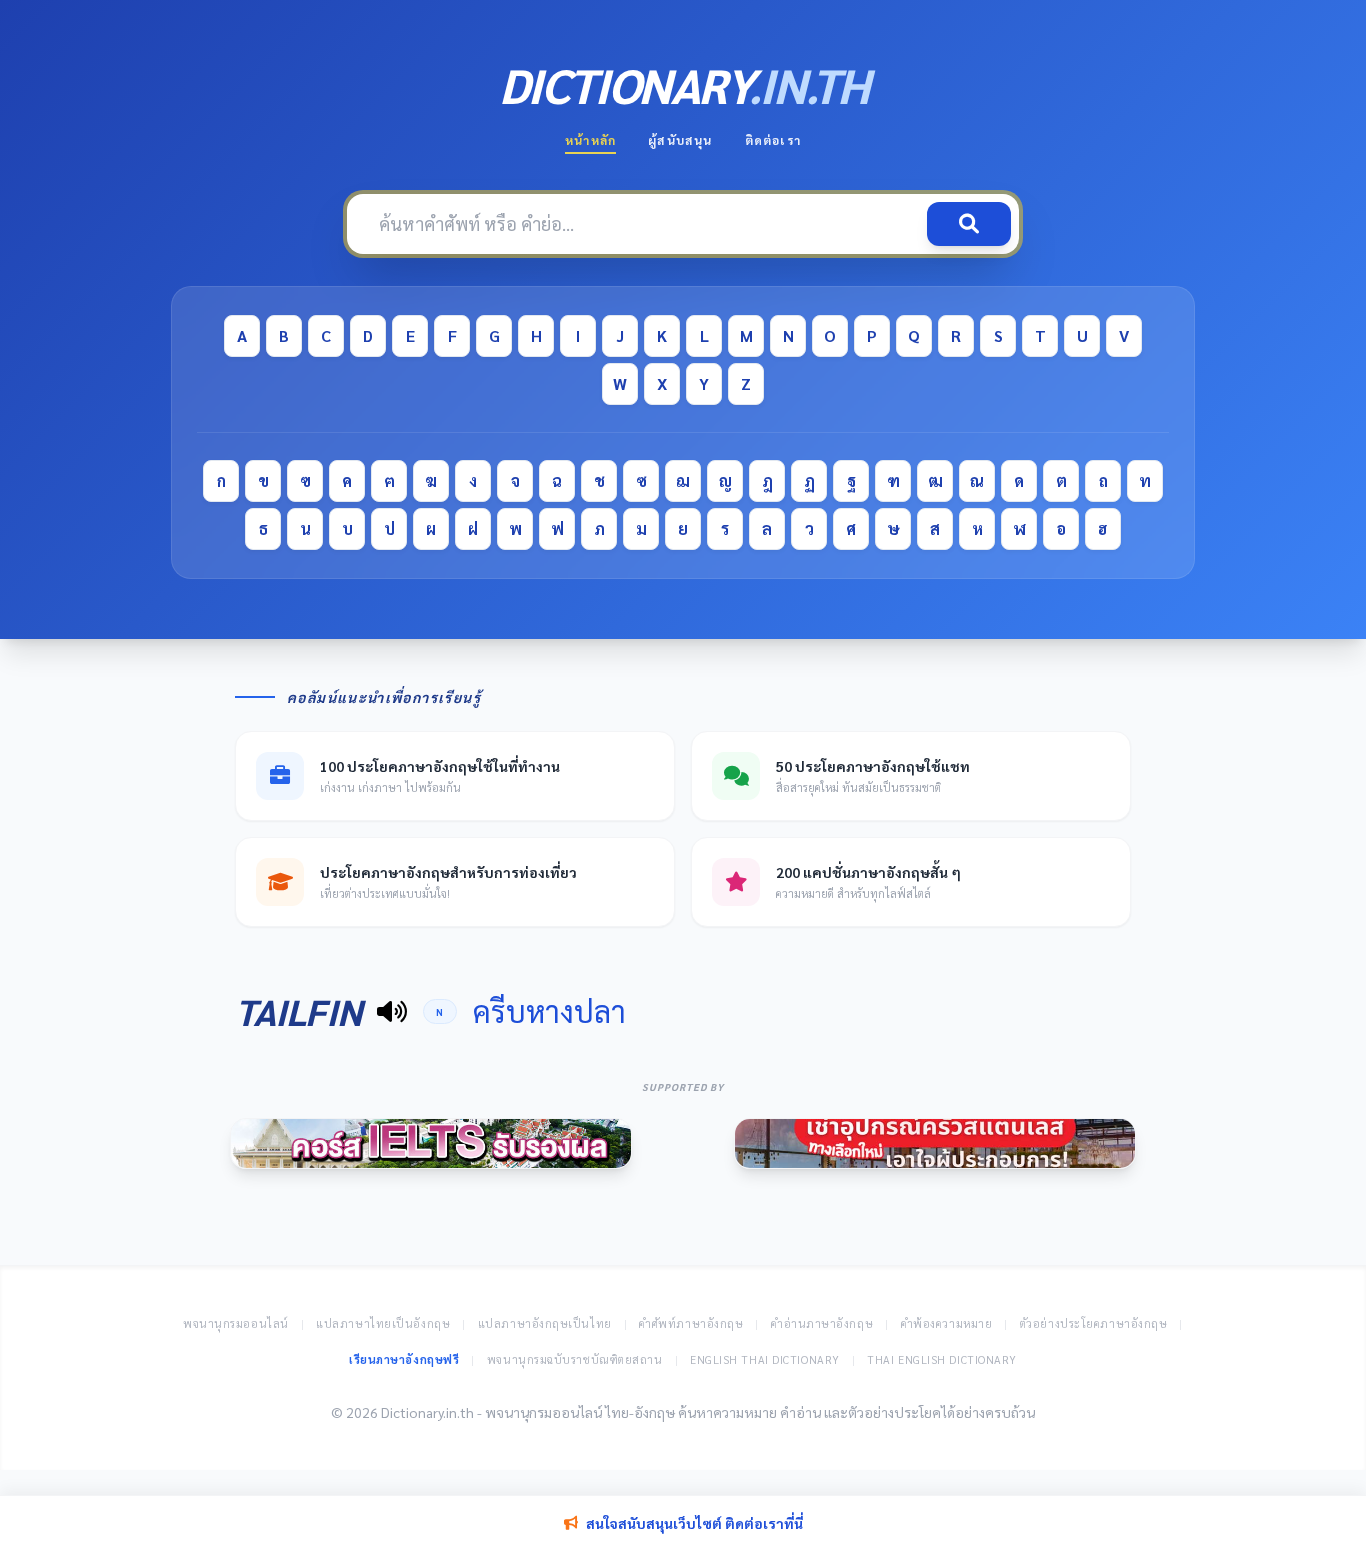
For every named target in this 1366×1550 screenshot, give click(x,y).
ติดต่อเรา (773, 140)
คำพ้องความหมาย (947, 1323)
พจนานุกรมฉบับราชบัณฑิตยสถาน (575, 1359)
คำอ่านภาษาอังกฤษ (822, 1323)
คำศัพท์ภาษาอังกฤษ (691, 1323)
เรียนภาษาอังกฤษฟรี (404, 1359)
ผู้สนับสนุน (680, 140)
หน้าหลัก (590, 140)
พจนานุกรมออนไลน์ (236, 1323)
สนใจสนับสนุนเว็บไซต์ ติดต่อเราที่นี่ (694, 1523)
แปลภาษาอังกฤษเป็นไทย (545, 1323)
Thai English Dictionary (942, 1359)
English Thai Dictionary (765, 1359)
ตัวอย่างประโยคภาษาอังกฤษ (1094, 1323)
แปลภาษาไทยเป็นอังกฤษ (383, 1323)
